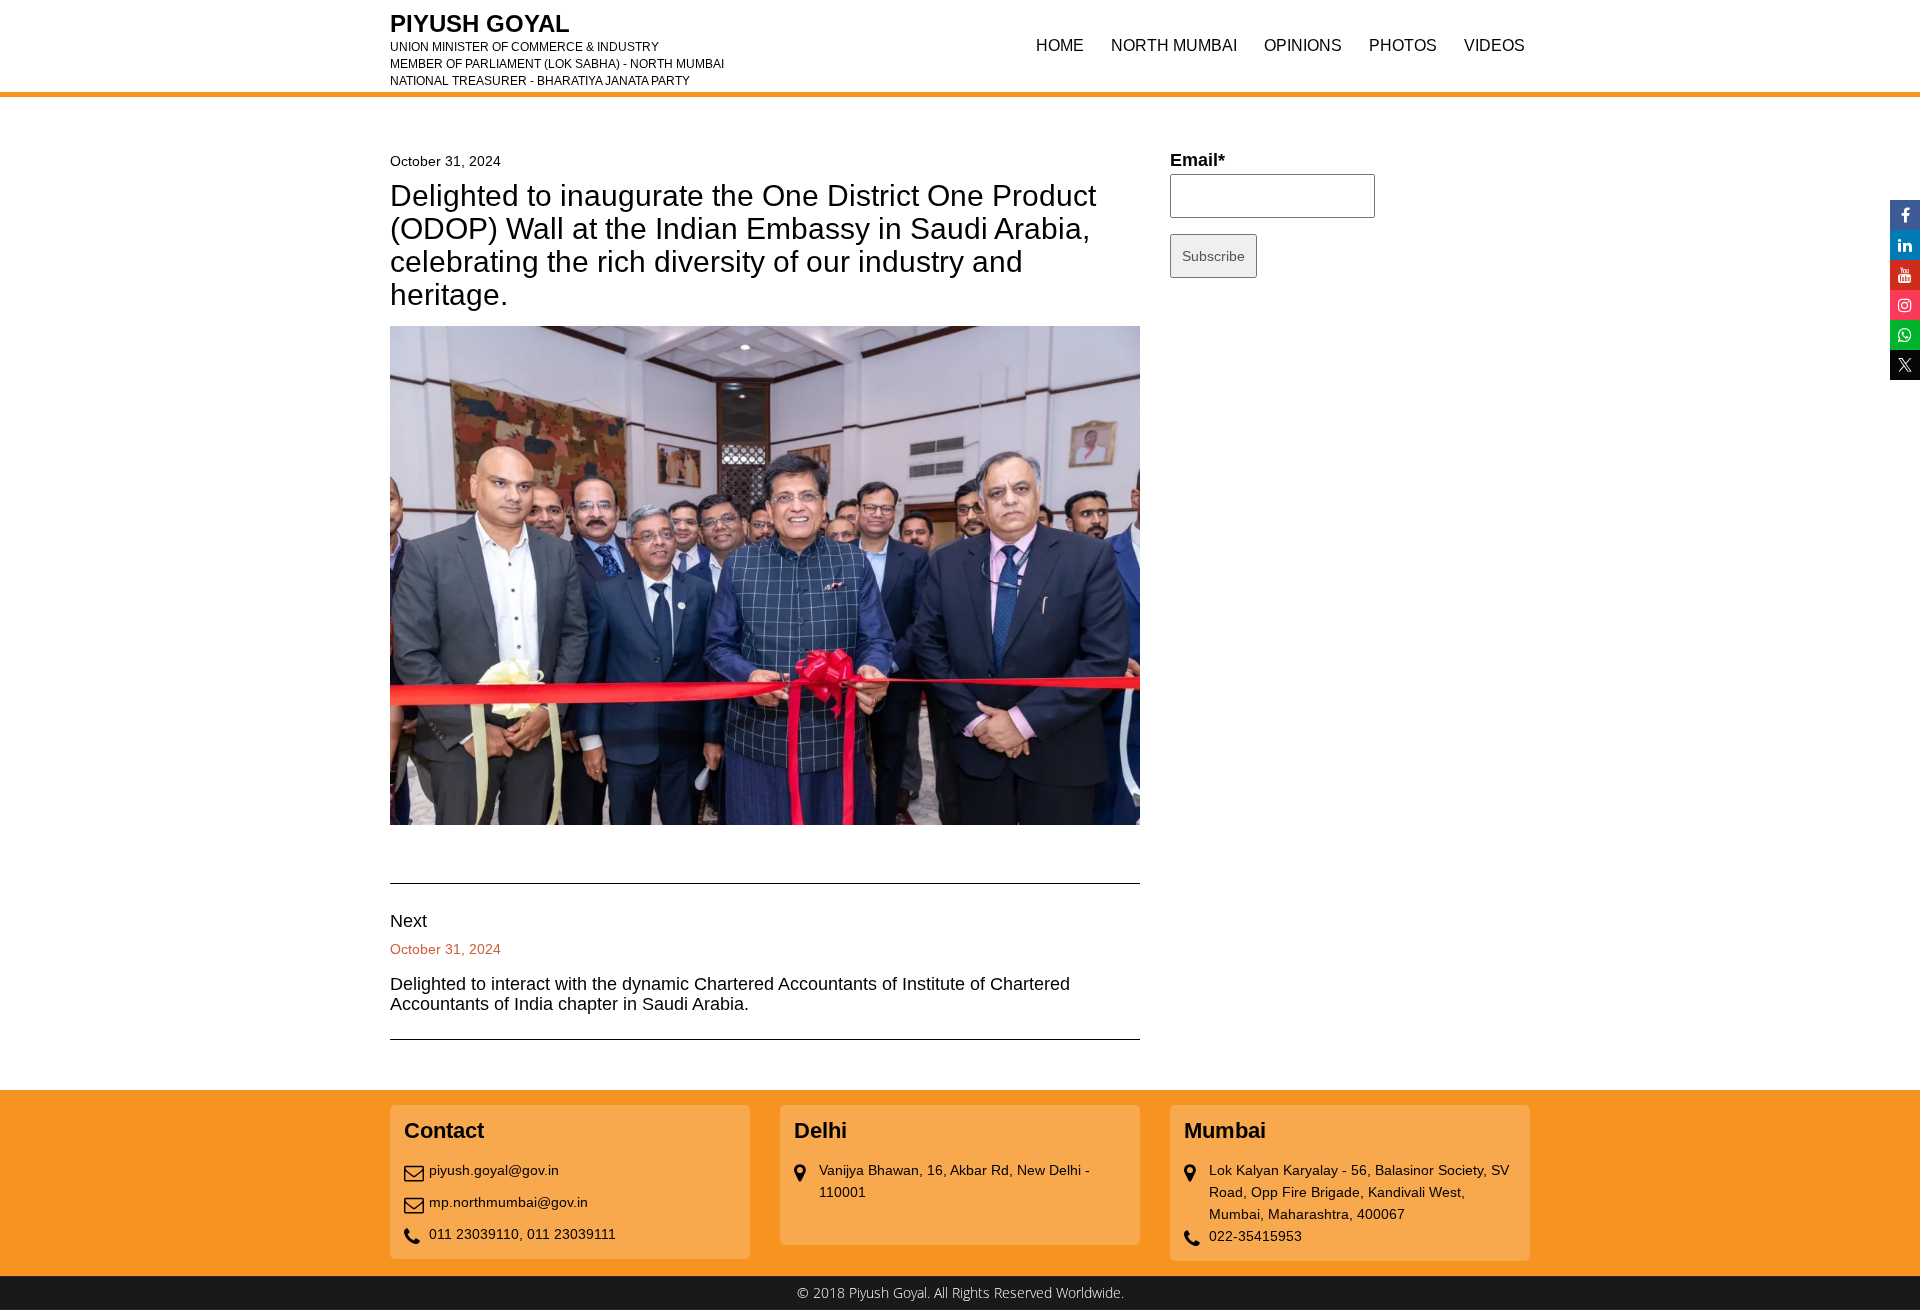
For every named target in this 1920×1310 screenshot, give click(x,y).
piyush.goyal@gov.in (494, 1170)
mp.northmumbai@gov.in (508, 1202)
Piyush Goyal (557, 30)
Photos (1403, 45)
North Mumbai (1174, 45)
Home (1060, 45)
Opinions (1303, 45)
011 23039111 (571, 1234)
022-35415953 (1255, 1236)
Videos (1494, 45)
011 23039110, (476, 1234)
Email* (1197, 160)
